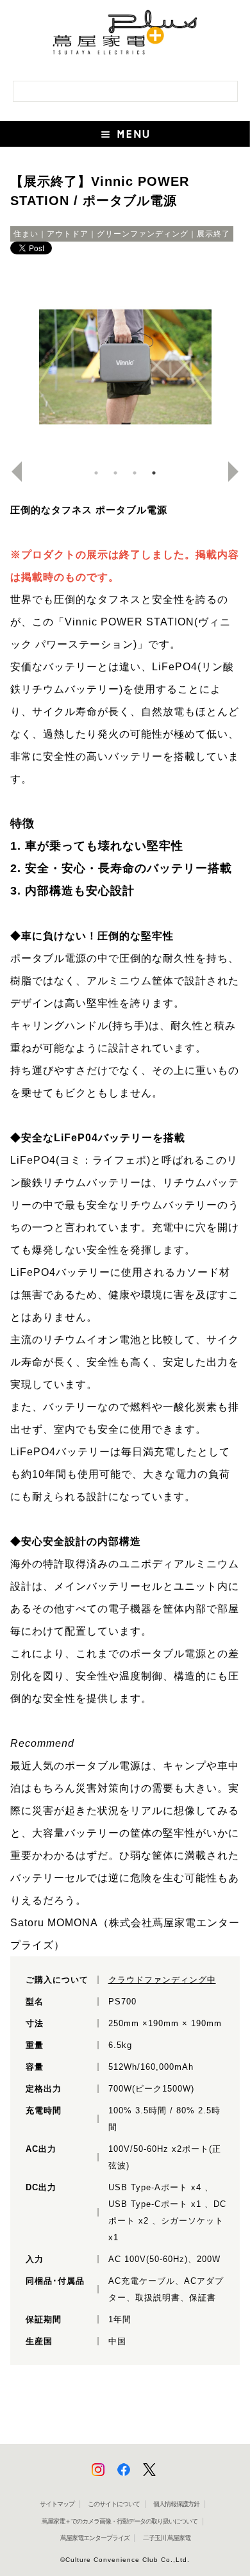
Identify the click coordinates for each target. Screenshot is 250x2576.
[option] (125, 364)
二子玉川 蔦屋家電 (167, 2538)
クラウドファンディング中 (162, 1980)
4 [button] (154, 473)
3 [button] (135, 473)
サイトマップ (57, 2504)
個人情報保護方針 (176, 2504)
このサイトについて (114, 2504)
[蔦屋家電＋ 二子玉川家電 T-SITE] (125, 37)
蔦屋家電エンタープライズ (95, 2538)
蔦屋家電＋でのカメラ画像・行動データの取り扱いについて (120, 2521)
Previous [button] (12, 472)
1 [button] (96, 473)
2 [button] (115, 473)
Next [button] (238, 472)
